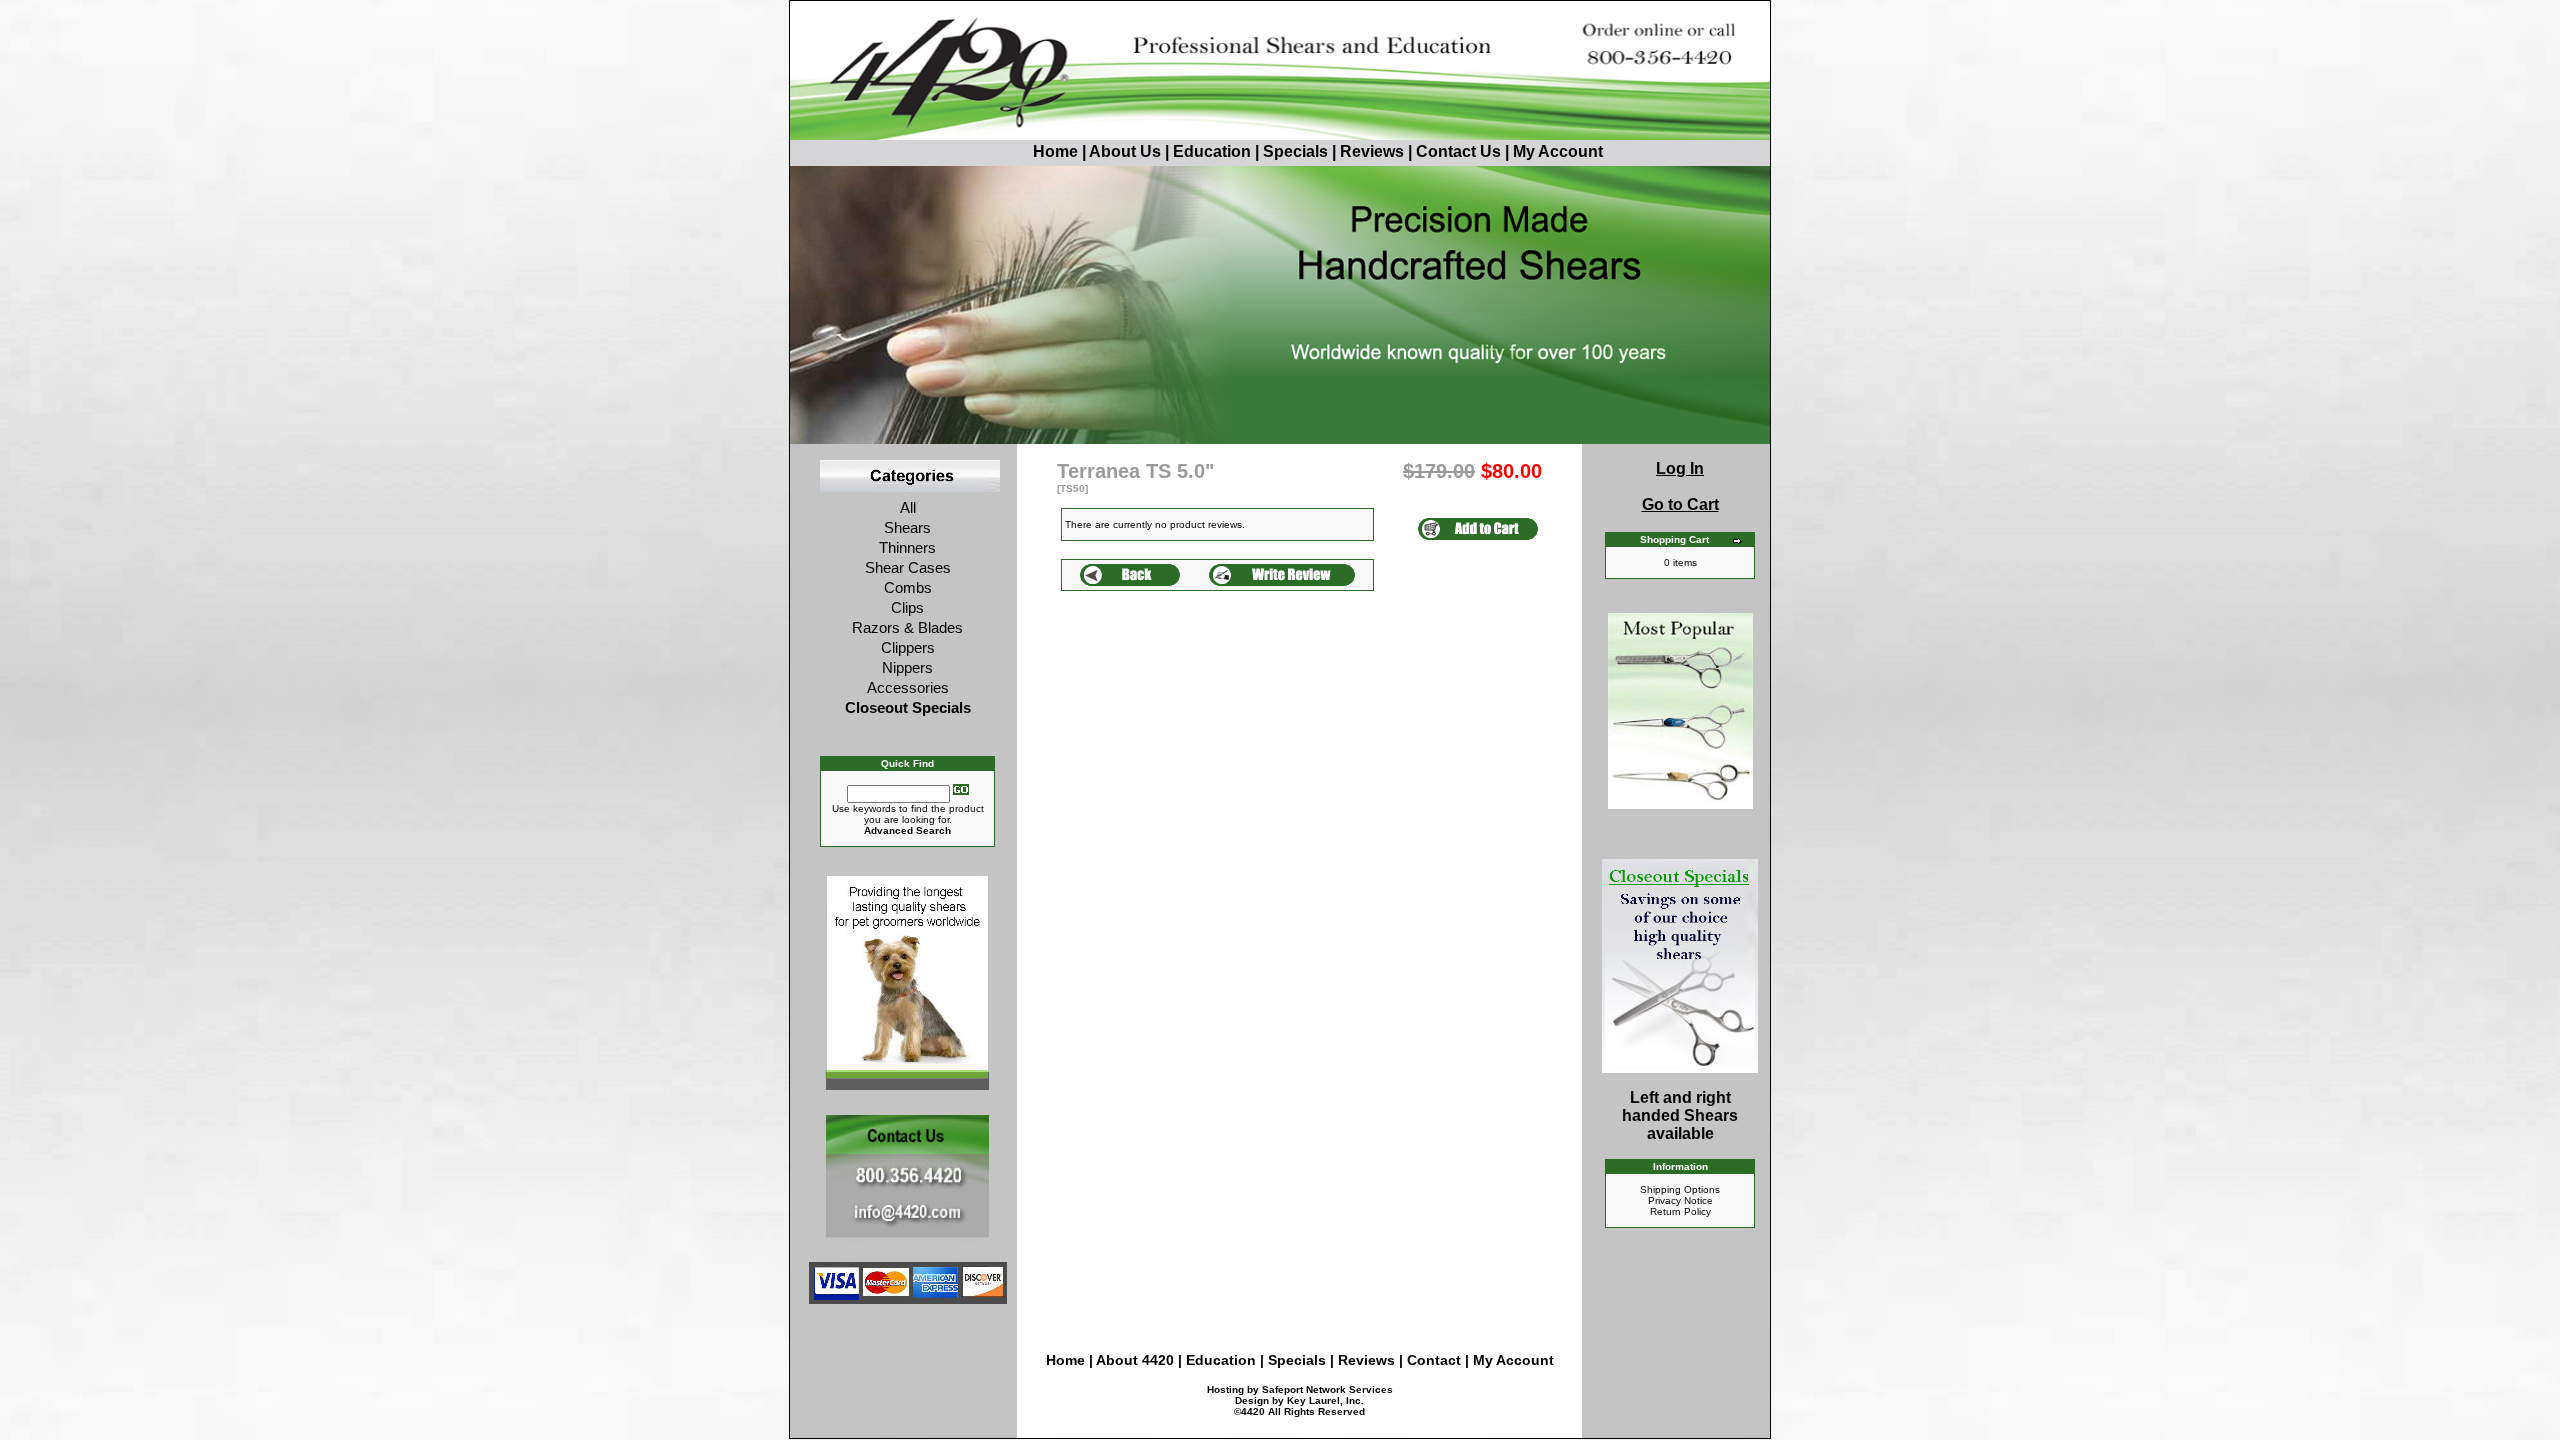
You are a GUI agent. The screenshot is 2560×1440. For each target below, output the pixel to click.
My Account (1558, 151)
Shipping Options (1680, 1189)
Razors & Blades (907, 627)
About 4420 (1135, 1360)
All (908, 507)
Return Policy (1680, 1211)
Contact (1436, 1360)
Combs (908, 587)
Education (1212, 151)
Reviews (1372, 151)
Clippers (908, 647)
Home (1055, 151)
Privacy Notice (1680, 1200)
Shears (907, 527)
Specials (1295, 151)
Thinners (907, 547)
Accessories (908, 687)
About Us (1127, 151)
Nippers (907, 667)
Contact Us (1458, 151)
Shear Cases (908, 567)
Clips (907, 607)
